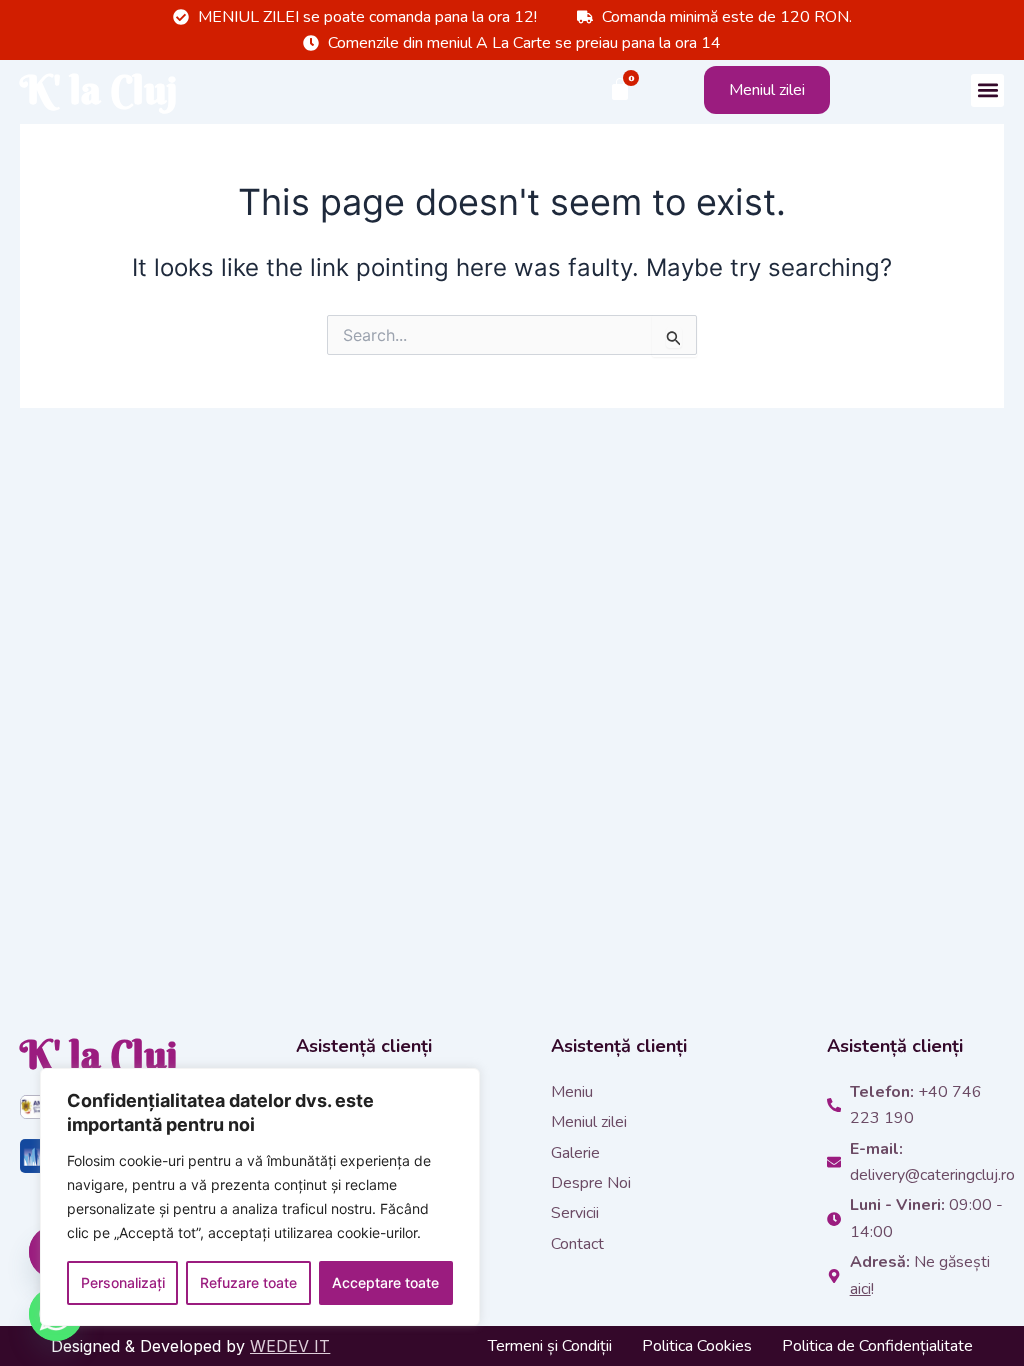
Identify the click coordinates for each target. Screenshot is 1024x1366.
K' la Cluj (99, 89)
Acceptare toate (385, 1282)
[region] (260, 1197)
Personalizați (123, 1282)
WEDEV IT (290, 1346)
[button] (987, 90)
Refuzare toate (248, 1282)
